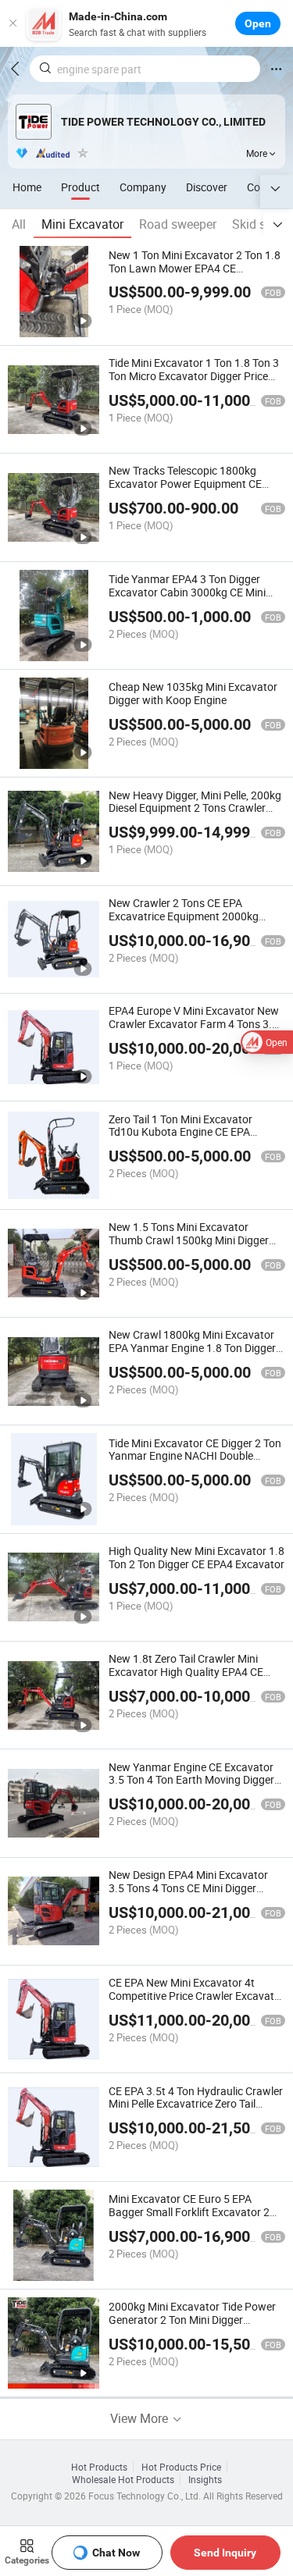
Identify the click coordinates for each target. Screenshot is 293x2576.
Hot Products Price (181, 2467)
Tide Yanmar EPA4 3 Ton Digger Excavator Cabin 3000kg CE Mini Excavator (187, 592)
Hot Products (99, 2467)
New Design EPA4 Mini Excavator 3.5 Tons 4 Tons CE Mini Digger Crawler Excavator (188, 1888)
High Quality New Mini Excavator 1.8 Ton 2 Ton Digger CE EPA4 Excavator (197, 1557)
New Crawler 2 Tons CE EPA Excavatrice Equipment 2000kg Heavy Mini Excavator (184, 916)
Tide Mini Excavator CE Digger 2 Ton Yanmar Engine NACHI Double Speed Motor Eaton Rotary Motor (195, 1456)
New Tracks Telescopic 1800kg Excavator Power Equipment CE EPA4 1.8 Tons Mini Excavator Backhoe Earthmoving (185, 490)
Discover (207, 187)
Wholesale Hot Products (123, 2479)
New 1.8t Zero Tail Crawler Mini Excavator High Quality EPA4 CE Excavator (186, 1672)
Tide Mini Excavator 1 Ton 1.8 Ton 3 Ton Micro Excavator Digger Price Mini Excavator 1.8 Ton (194, 376)
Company (143, 187)
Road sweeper (178, 224)
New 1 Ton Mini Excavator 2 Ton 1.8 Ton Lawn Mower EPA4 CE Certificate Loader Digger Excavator (195, 268)
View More (141, 2418)
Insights (205, 2479)
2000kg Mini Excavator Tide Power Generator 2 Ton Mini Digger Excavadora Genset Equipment (192, 2320)
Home (27, 187)
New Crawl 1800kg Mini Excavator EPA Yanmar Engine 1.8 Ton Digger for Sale (192, 1348)
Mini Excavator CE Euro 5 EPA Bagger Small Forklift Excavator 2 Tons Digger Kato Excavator (189, 2212)
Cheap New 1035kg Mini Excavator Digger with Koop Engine (193, 693)
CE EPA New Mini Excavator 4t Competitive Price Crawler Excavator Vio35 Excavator (197, 1996)
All (19, 224)
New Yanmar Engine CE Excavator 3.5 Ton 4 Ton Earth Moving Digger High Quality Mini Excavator (191, 1780)
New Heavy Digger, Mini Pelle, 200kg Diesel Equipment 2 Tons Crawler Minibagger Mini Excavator (195, 808)
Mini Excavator (82, 224)
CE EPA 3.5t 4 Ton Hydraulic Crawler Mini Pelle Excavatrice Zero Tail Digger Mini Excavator (196, 2104)
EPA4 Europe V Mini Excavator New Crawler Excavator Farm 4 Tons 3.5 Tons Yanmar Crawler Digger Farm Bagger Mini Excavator (194, 1030)
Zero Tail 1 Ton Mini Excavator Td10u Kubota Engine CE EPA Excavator (180, 1132)
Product (80, 187)
